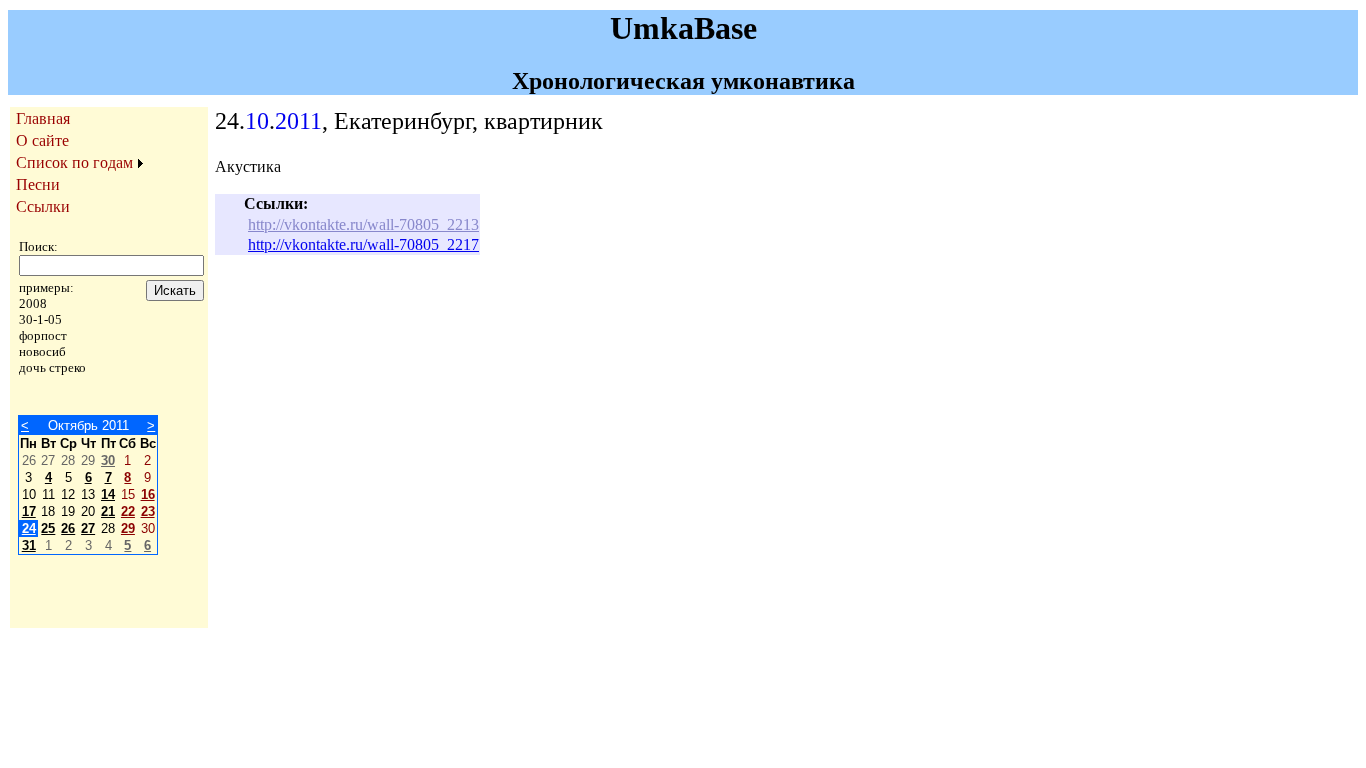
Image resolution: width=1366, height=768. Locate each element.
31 (29, 545)
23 (148, 511)
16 (148, 494)
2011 (298, 121)
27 (88, 528)
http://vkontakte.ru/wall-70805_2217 (363, 244)
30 (108, 460)
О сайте (42, 140)
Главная (43, 118)
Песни (38, 184)
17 (29, 511)
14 (108, 494)
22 (128, 511)
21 (108, 511)
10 (257, 121)
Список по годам (74, 162)
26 (68, 528)
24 (29, 528)
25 (48, 528)
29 (128, 528)
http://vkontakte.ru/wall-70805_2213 (363, 224)
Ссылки (43, 206)
